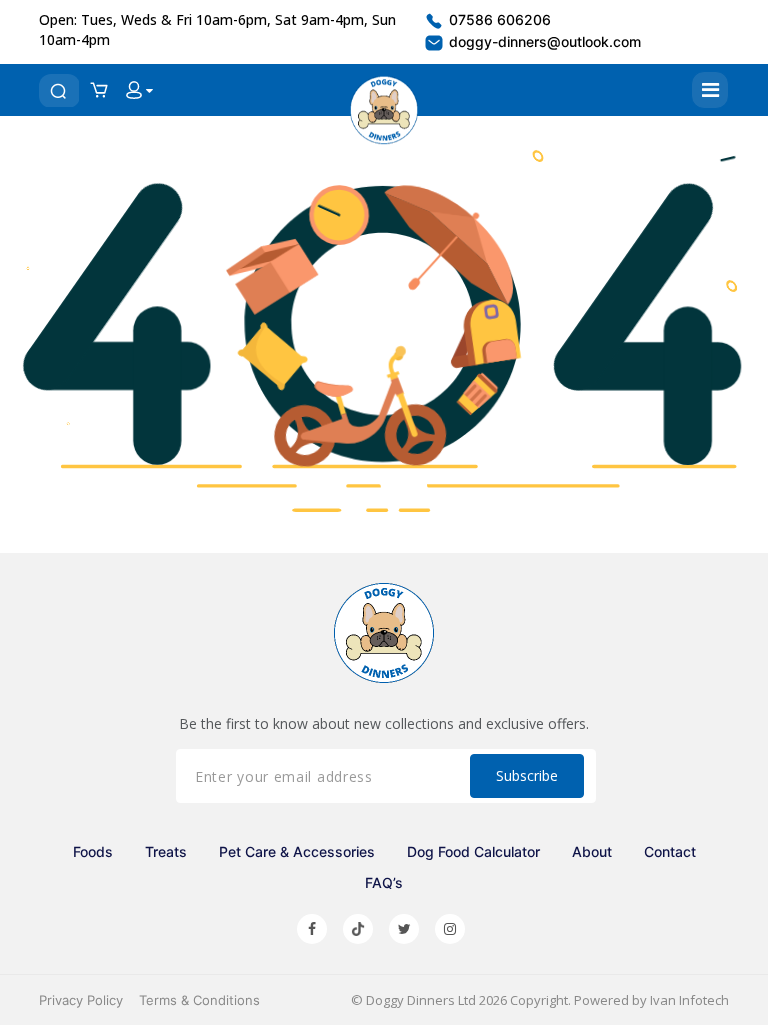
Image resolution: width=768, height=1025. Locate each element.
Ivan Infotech (689, 1000)
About (592, 851)
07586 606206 (498, 19)
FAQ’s (384, 882)
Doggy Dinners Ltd (421, 1000)
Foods (93, 851)
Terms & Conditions (199, 1000)
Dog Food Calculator (473, 851)
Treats (166, 851)
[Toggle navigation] (710, 90)
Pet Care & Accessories (297, 851)
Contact (670, 851)
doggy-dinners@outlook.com (543, 41)
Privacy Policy (81, 1000)
